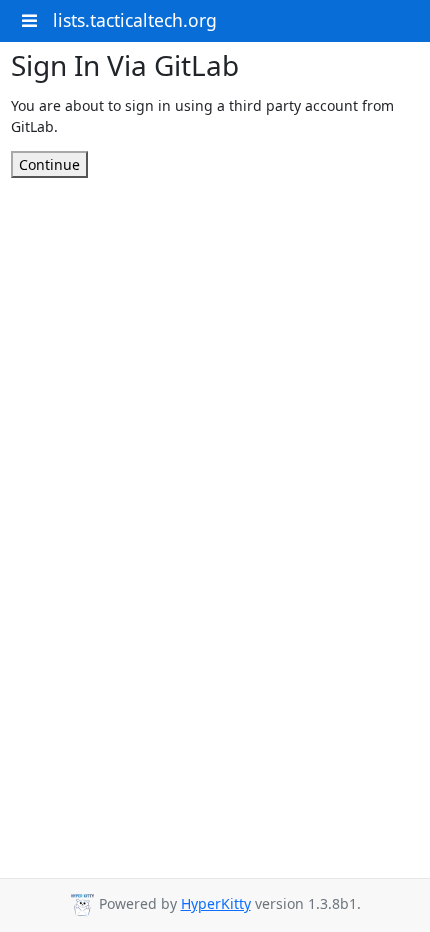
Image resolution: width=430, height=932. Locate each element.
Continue (49, 164)
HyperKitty (216, 903)
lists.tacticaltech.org (135, 20)
